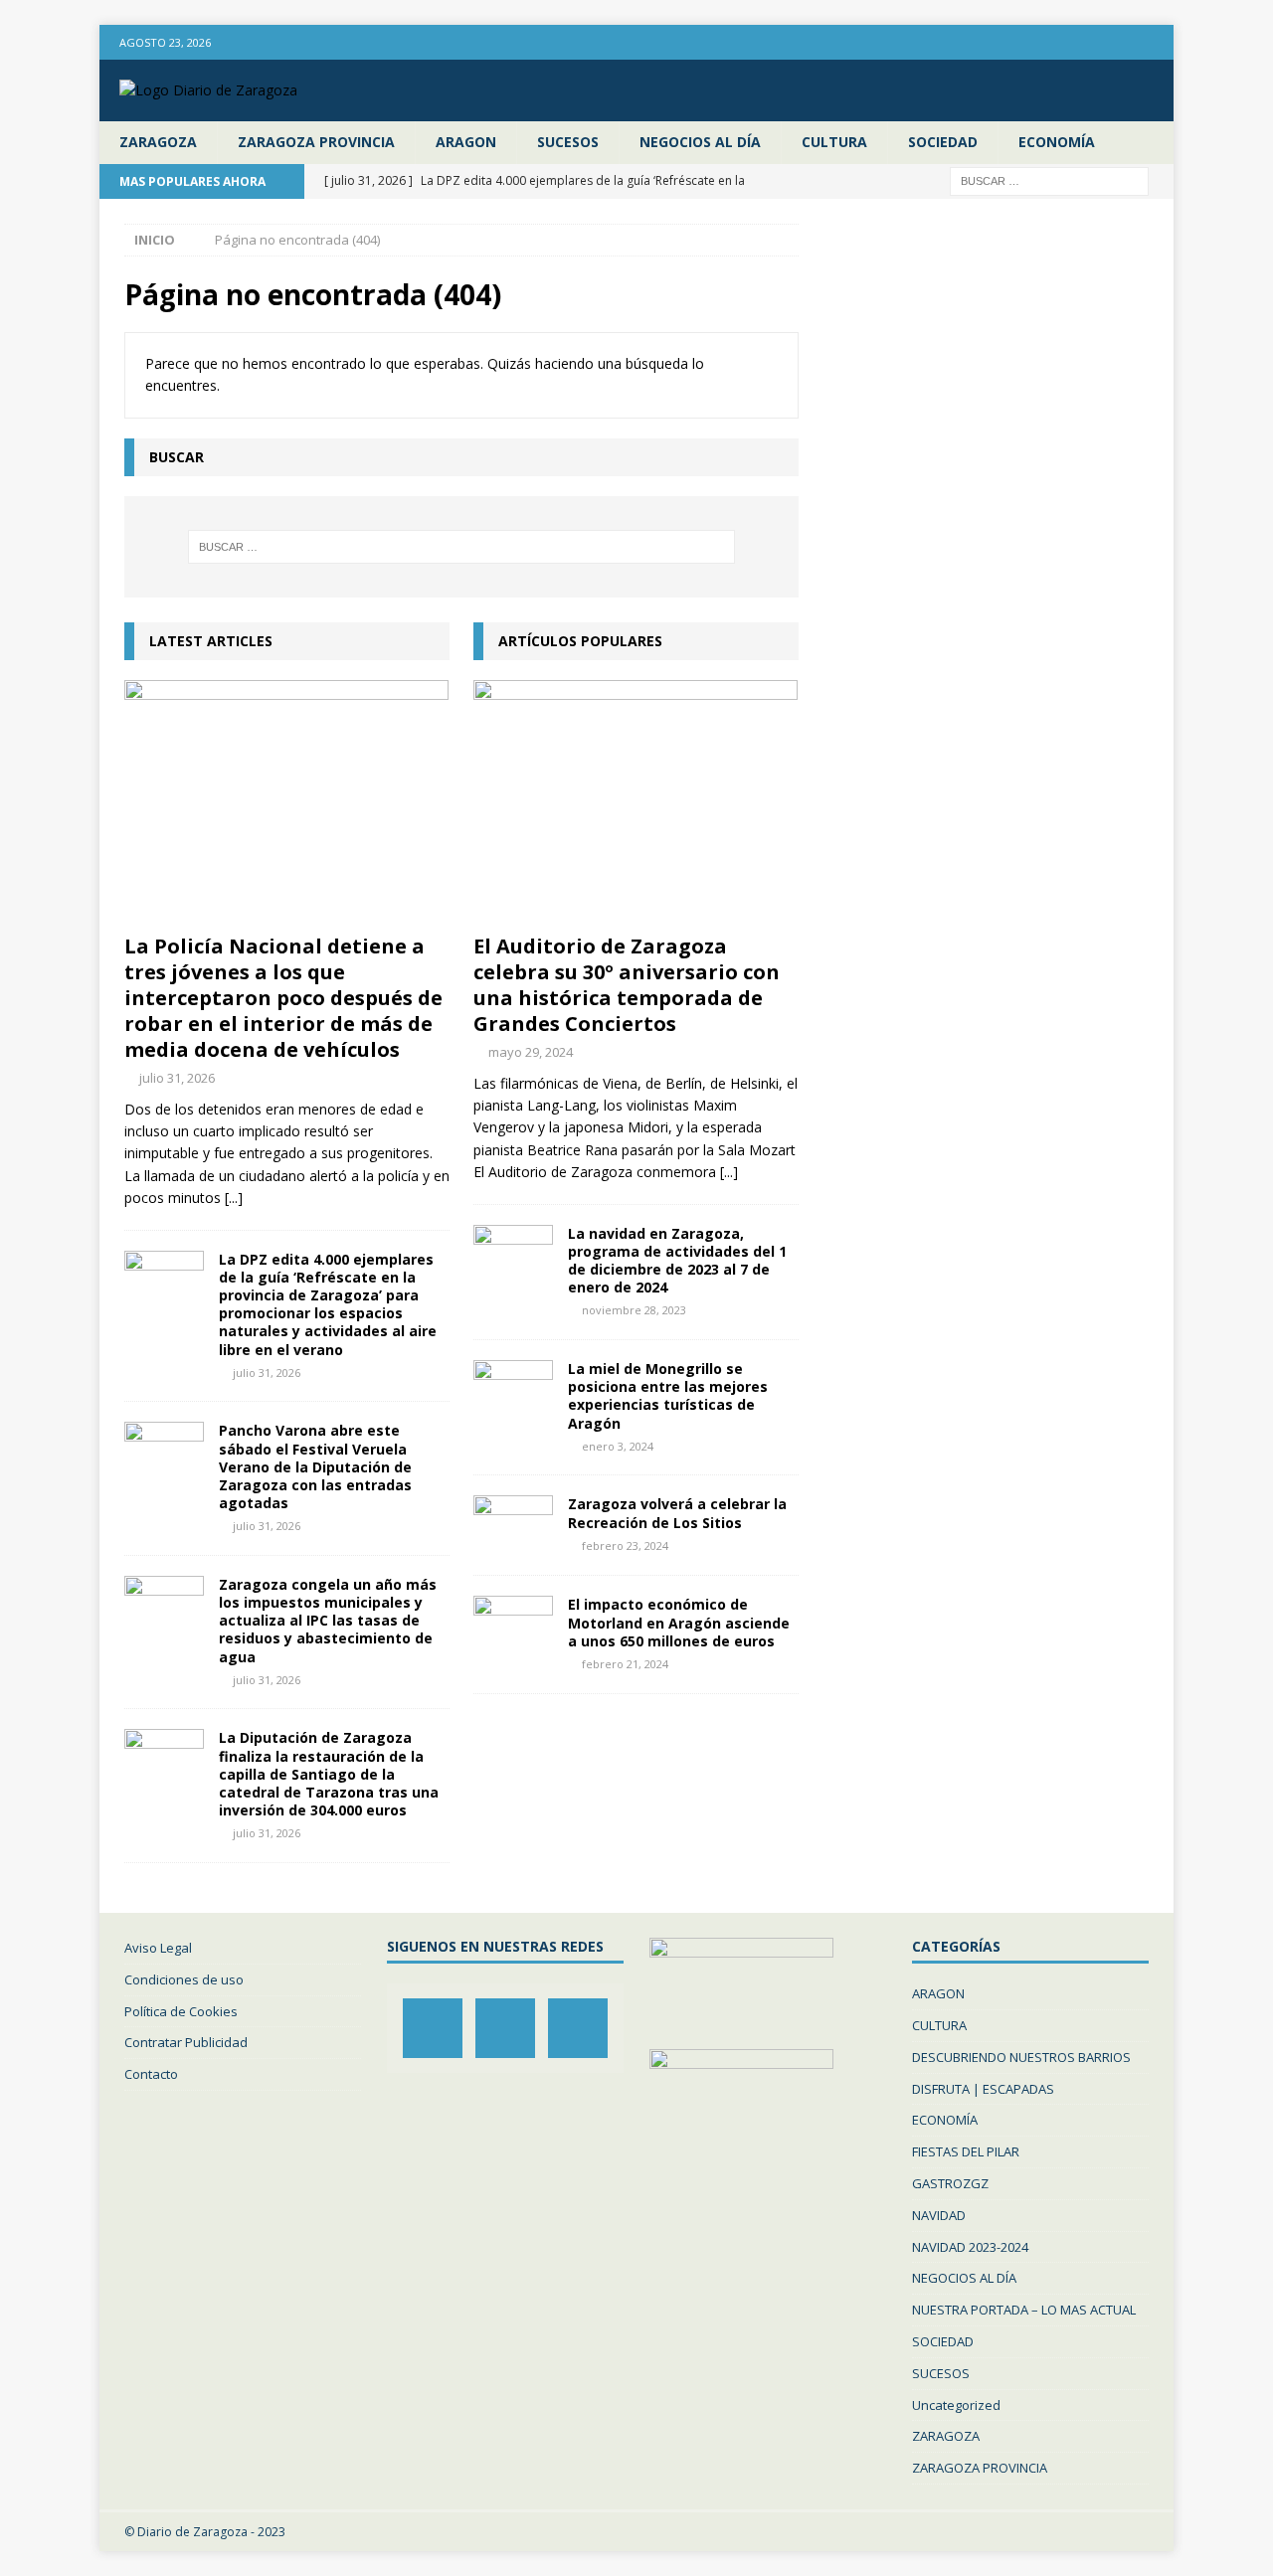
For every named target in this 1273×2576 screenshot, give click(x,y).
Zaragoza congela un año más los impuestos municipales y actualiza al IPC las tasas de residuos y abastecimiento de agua (328, 1621)
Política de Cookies (181, 2011)
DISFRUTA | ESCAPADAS (983, 2089)
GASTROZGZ (950, 2183)
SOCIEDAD (943, 142)
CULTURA (834, 142)
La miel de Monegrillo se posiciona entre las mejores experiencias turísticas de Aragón (668, 1396)
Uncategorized (956, 2405)
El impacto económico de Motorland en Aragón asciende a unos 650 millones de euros (679, 1622)
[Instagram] (1117, 42)
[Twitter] (1156, 42)
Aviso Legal (158, 1948)
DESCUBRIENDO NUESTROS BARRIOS (1021, 2057)
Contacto (151, 2074)
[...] (234, 1198)
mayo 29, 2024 (531, 1052)
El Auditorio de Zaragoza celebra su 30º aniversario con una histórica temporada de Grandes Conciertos (627, 985)
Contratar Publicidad (186, 2042)
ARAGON (466, 142)
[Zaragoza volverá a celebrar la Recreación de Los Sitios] (513, 1525)
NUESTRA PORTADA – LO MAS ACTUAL (1024, 2310)
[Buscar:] (1049, 179)
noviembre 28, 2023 (634, 1310)
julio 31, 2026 (177, 1078)
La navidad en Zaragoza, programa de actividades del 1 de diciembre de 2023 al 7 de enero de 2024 (677, 1261)
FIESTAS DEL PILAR (966, 2151)
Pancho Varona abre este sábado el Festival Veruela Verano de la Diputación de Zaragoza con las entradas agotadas (315, 1466)
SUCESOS (568, 142)
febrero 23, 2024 (625, 1546)
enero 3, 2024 (618, 1446)
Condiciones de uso (184, 1979)
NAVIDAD (939, 2215)
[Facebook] (1079, 42)
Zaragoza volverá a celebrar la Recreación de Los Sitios (677, 1513)
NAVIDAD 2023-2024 (970, 2247)
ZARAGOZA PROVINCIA (316, 142)
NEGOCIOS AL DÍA (700, 142)
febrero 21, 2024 (625, 1664)
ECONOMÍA (1057, 142)
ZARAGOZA (158, 142)
